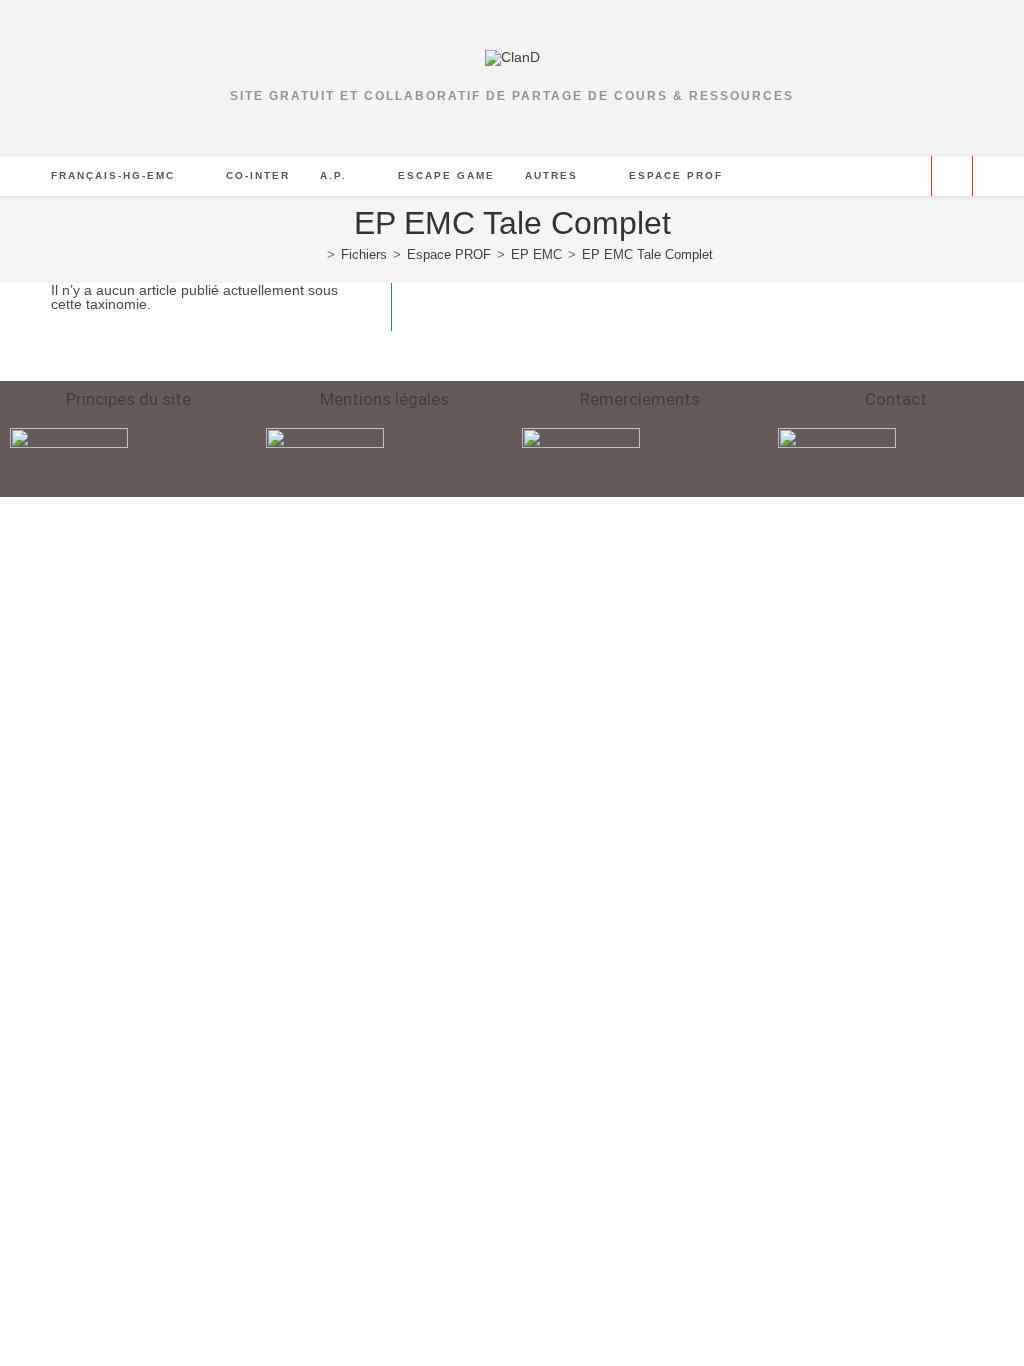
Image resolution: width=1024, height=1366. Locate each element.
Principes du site (128, 399)
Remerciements (640, 399)
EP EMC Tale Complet (647, 254)
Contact (896, 399)
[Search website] (952, 177)
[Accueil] (316, 254)
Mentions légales (384, 399)
